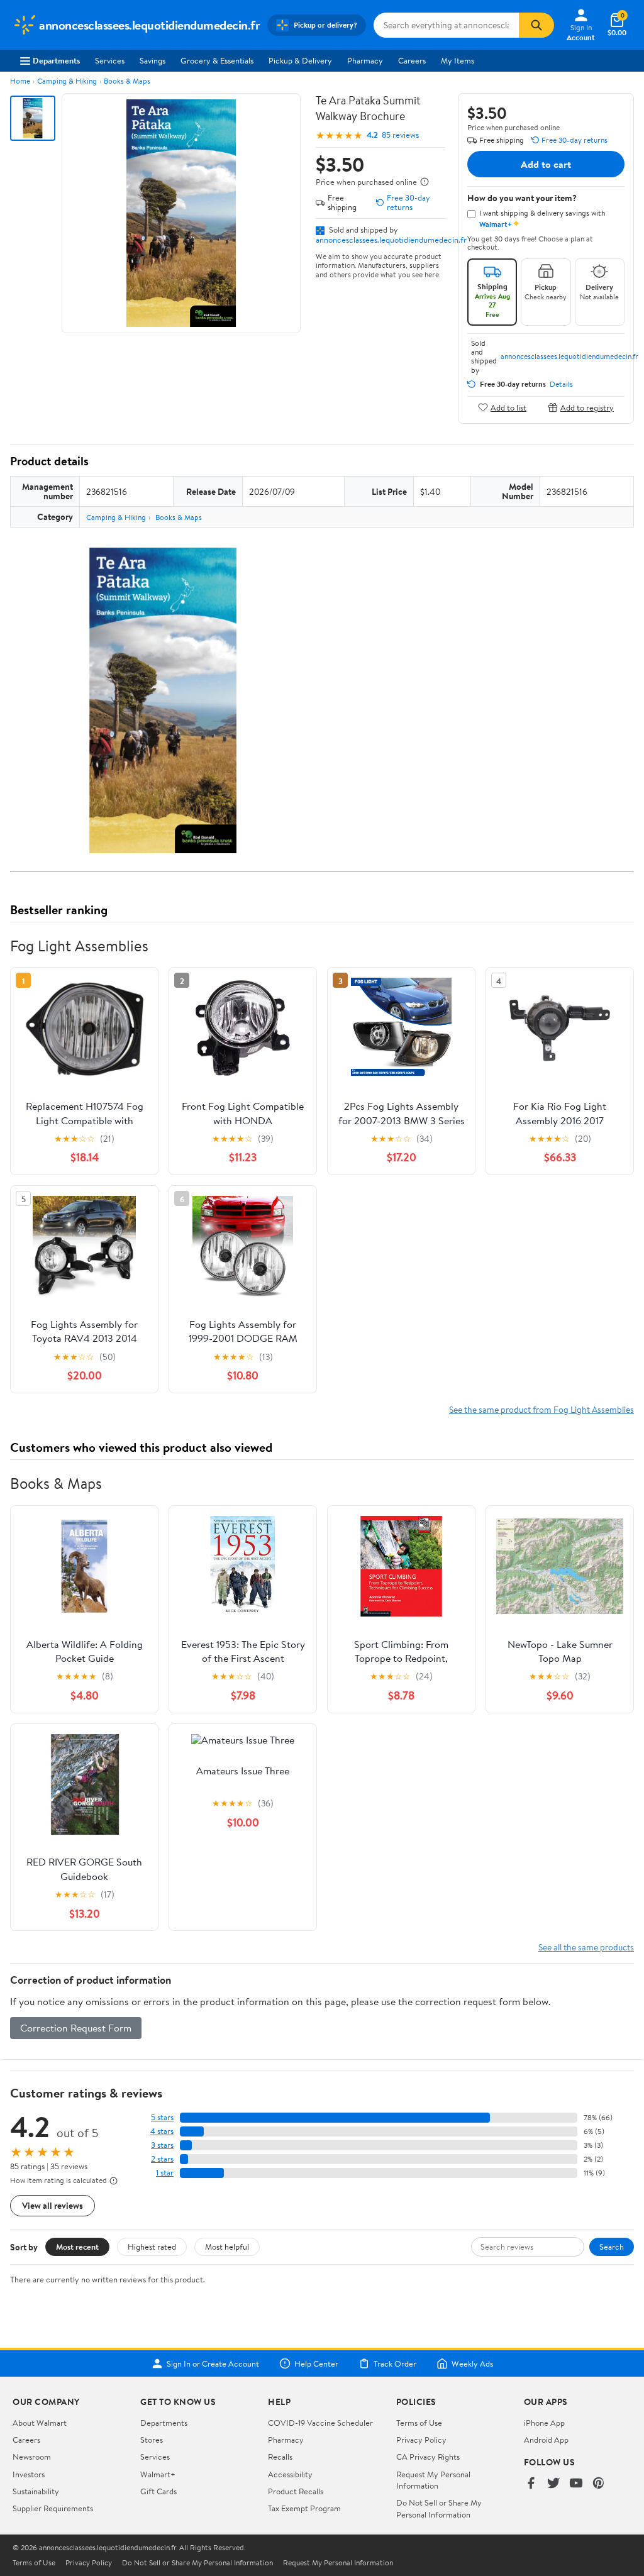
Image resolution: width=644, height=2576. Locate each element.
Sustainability (36, 2491)
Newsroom (32, 2457)
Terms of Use (419, 2423)
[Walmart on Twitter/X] (553, 2484)
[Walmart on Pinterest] (599, 2484)
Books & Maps (127, 81)
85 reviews (400, 135)
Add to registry (587, 407)
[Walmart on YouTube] (576, 2484)
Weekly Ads (472, 2363)
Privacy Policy (421, 2440)
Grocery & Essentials (217, 60)
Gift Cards (158, 2491)
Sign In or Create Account (213, 2363)
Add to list (508, 407)
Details (561, 384)
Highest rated (152, 2247)
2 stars (162, 2159)
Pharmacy (365, 60)
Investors (29, 2474)
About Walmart (40, 2423)
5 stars (162, 2117)
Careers (412, 60)
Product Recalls (296, 2491)
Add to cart (546, 164)
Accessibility (290, 2474)
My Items (458, 60)
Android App (546, 2440)
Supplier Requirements (53, 2508)
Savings (153, 60)
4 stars (162, 2131)
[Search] (536, 25)
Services (110, 60)
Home (20, 81)
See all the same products (586, 1947)
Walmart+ (158, 2474)
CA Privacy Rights (428, 2457)
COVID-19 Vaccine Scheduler (320, 2423)
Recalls (280, 2457)
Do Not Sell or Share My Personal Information (439, 2508)
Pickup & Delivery (300, 60)
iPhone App (544, 2423)
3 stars (162, 2145)
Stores (152, 2440)
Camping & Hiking (67, 81)
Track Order (395, 2363)
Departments (56, 60)
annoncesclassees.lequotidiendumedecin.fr (391, 240)
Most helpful (227, 2247)
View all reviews (53, 2205)
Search (612, 2247)
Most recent (77, 2247)
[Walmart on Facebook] (531, 2484)
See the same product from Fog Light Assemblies (541, 1409)
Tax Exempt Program (304, 2508)
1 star (165, 2173)
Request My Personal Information (433, 2480)
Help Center (316, 2363)
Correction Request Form (76, 2028)
